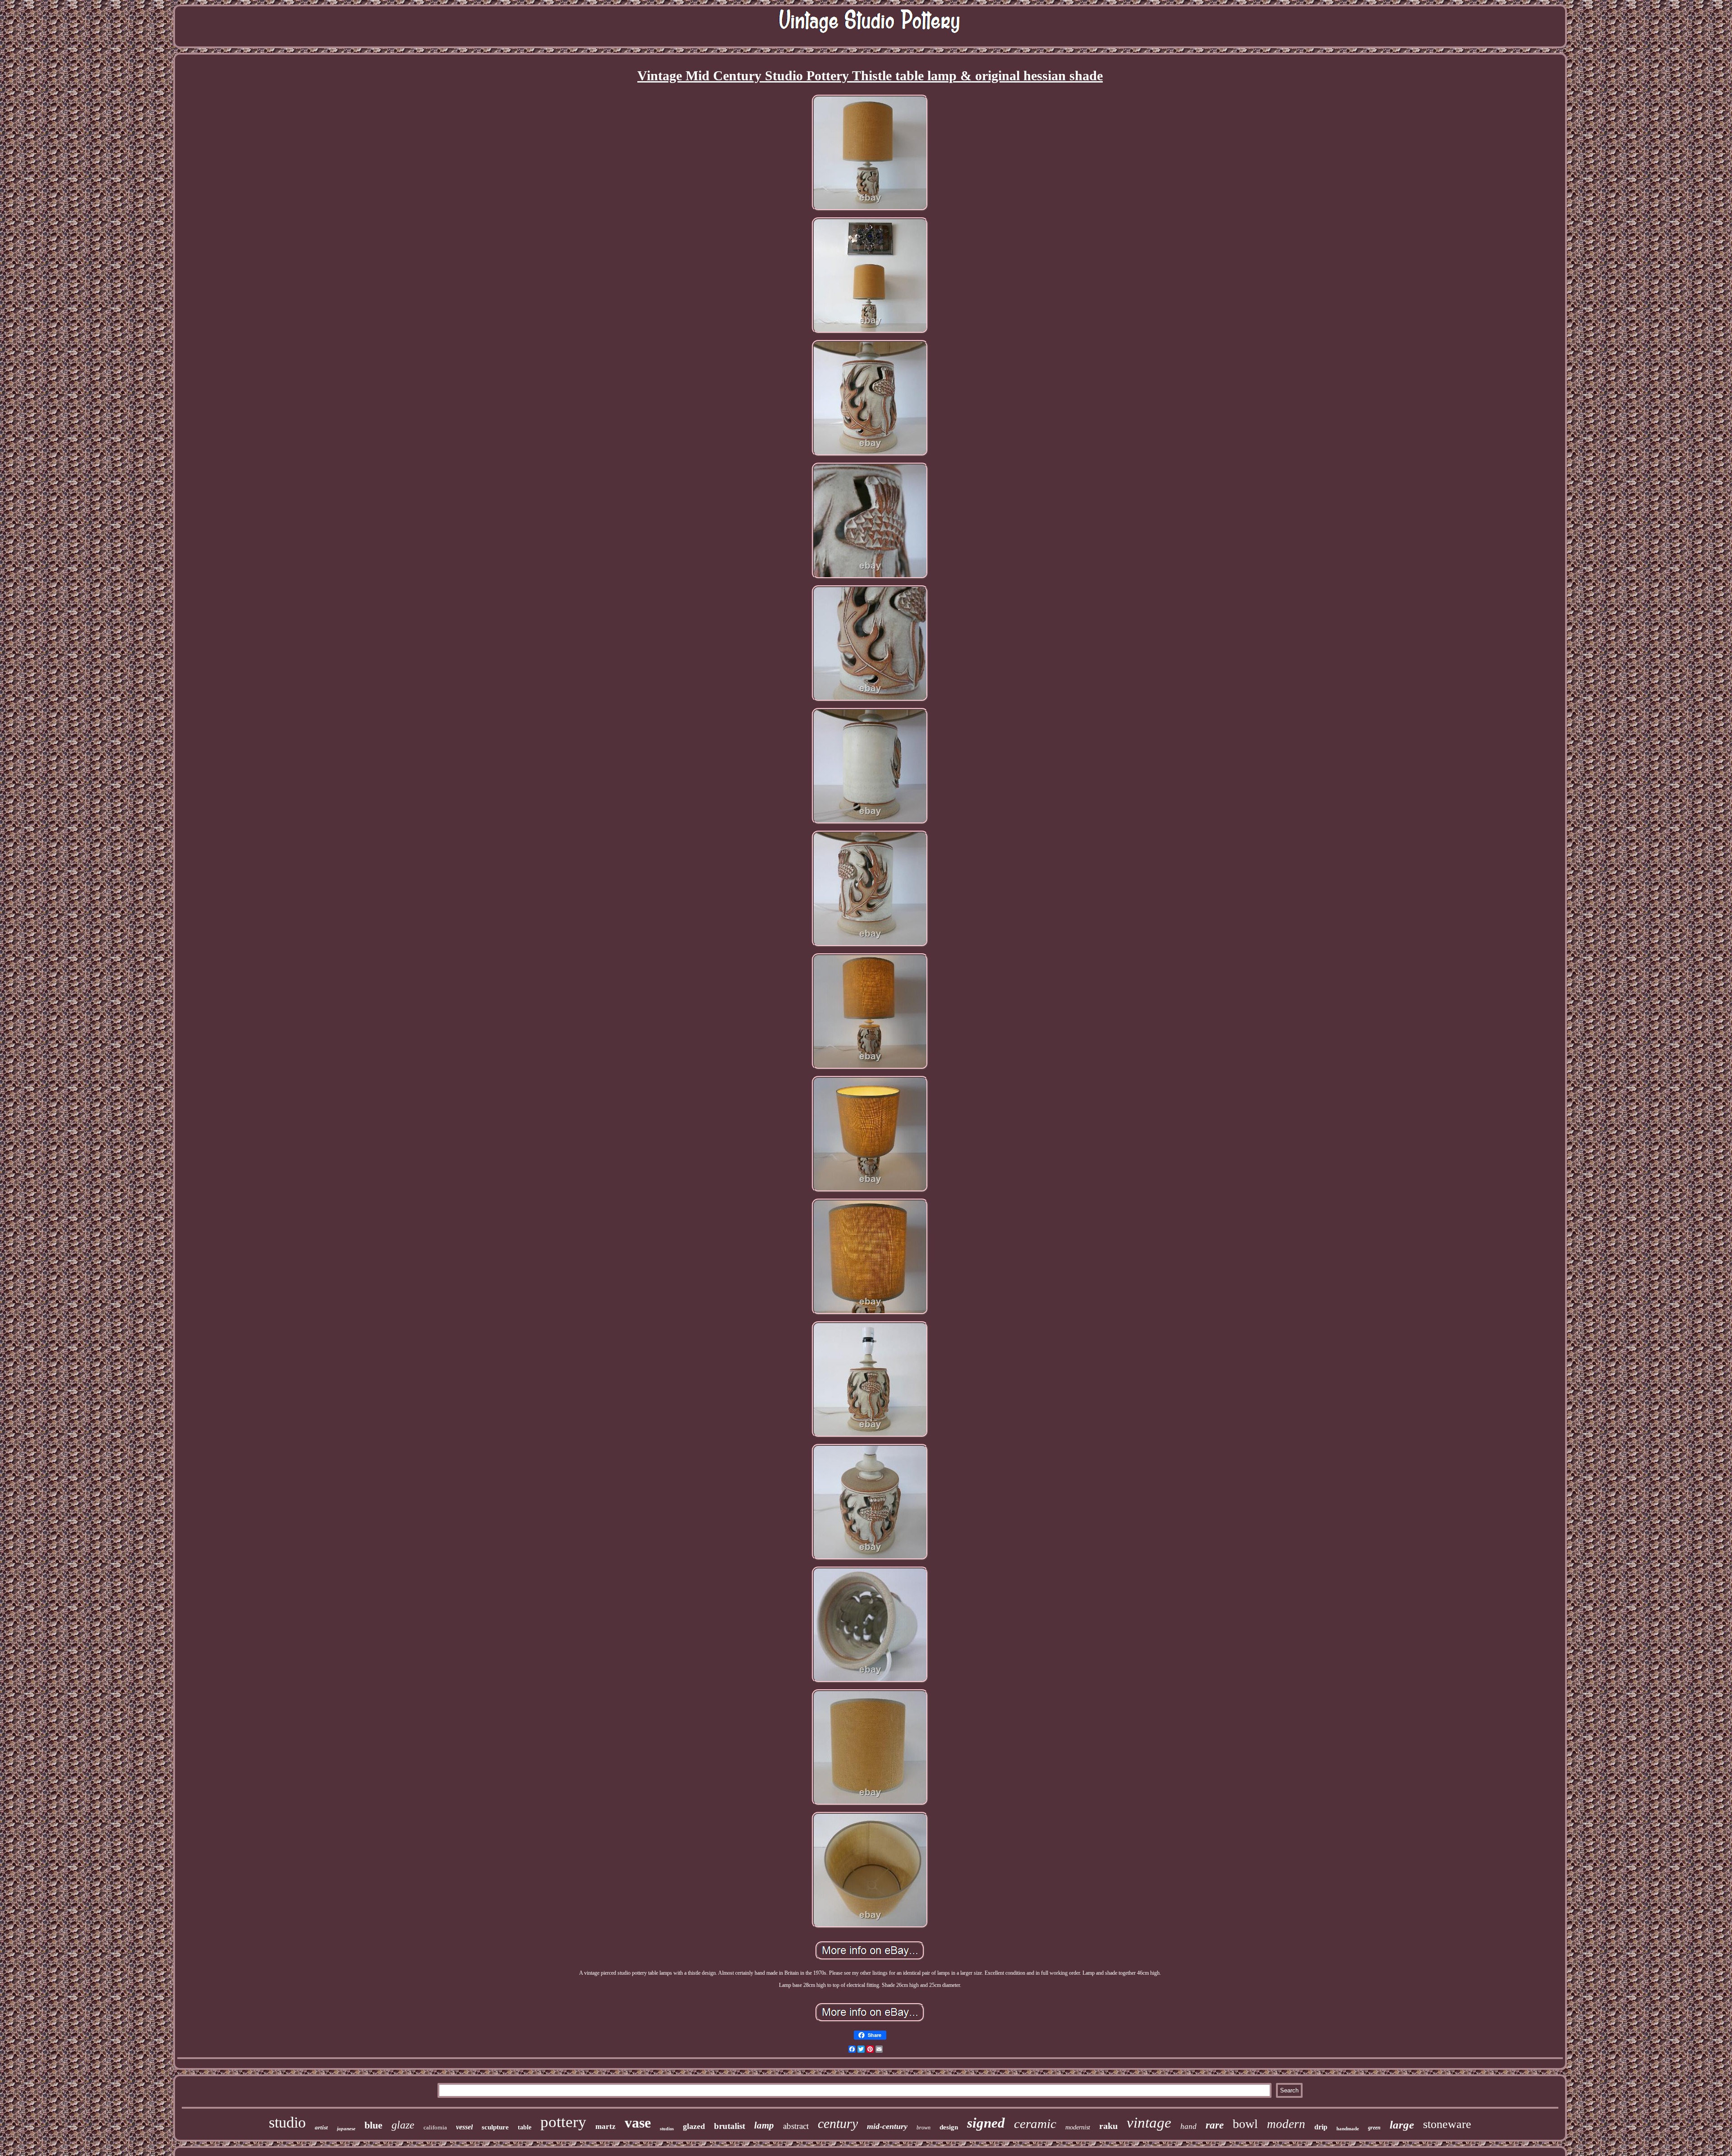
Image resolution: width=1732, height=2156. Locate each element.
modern (1286, 2124)
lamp (764, 2125)
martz (606, 2126)
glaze (403, 2125)
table (525, 2127)
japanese (346, 2128)
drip (1321, 2127)
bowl (1245, 2124)
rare (1215, 2125)
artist (321, 2127)
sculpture (495, 2127)
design (949, 2127)
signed (986, 2123)
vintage (1149, 2123)
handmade (1348, 2128)
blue (373, 2125)
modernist (1078, 2127)
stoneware (1447, 2124)
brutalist (730, 2126)
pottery (563, 2122)
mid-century (887, 2126)
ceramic (1035, 2124)
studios (667, 2129)
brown (924, 2128)
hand (1188, 2126)
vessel (464, 2127)
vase (638, 2123)
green (1374, 2128)
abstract (796, 2126)
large (1402, 2125)
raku (1108, 2126)
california (435, 2127)
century (838, 2123)
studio (287, 2122)
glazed (694, 2126)
